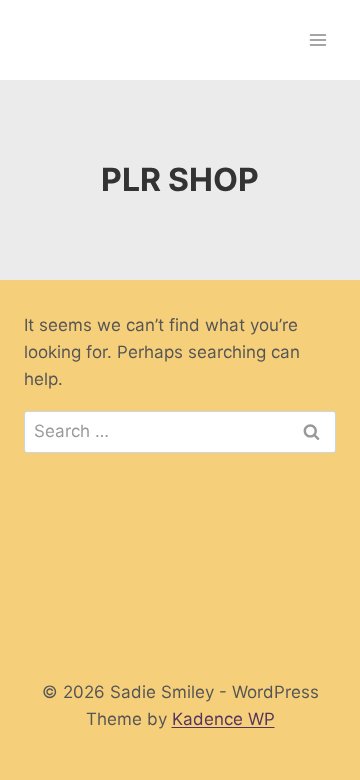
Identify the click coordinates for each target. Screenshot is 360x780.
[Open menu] (317, 39)
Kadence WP (223, 719)
